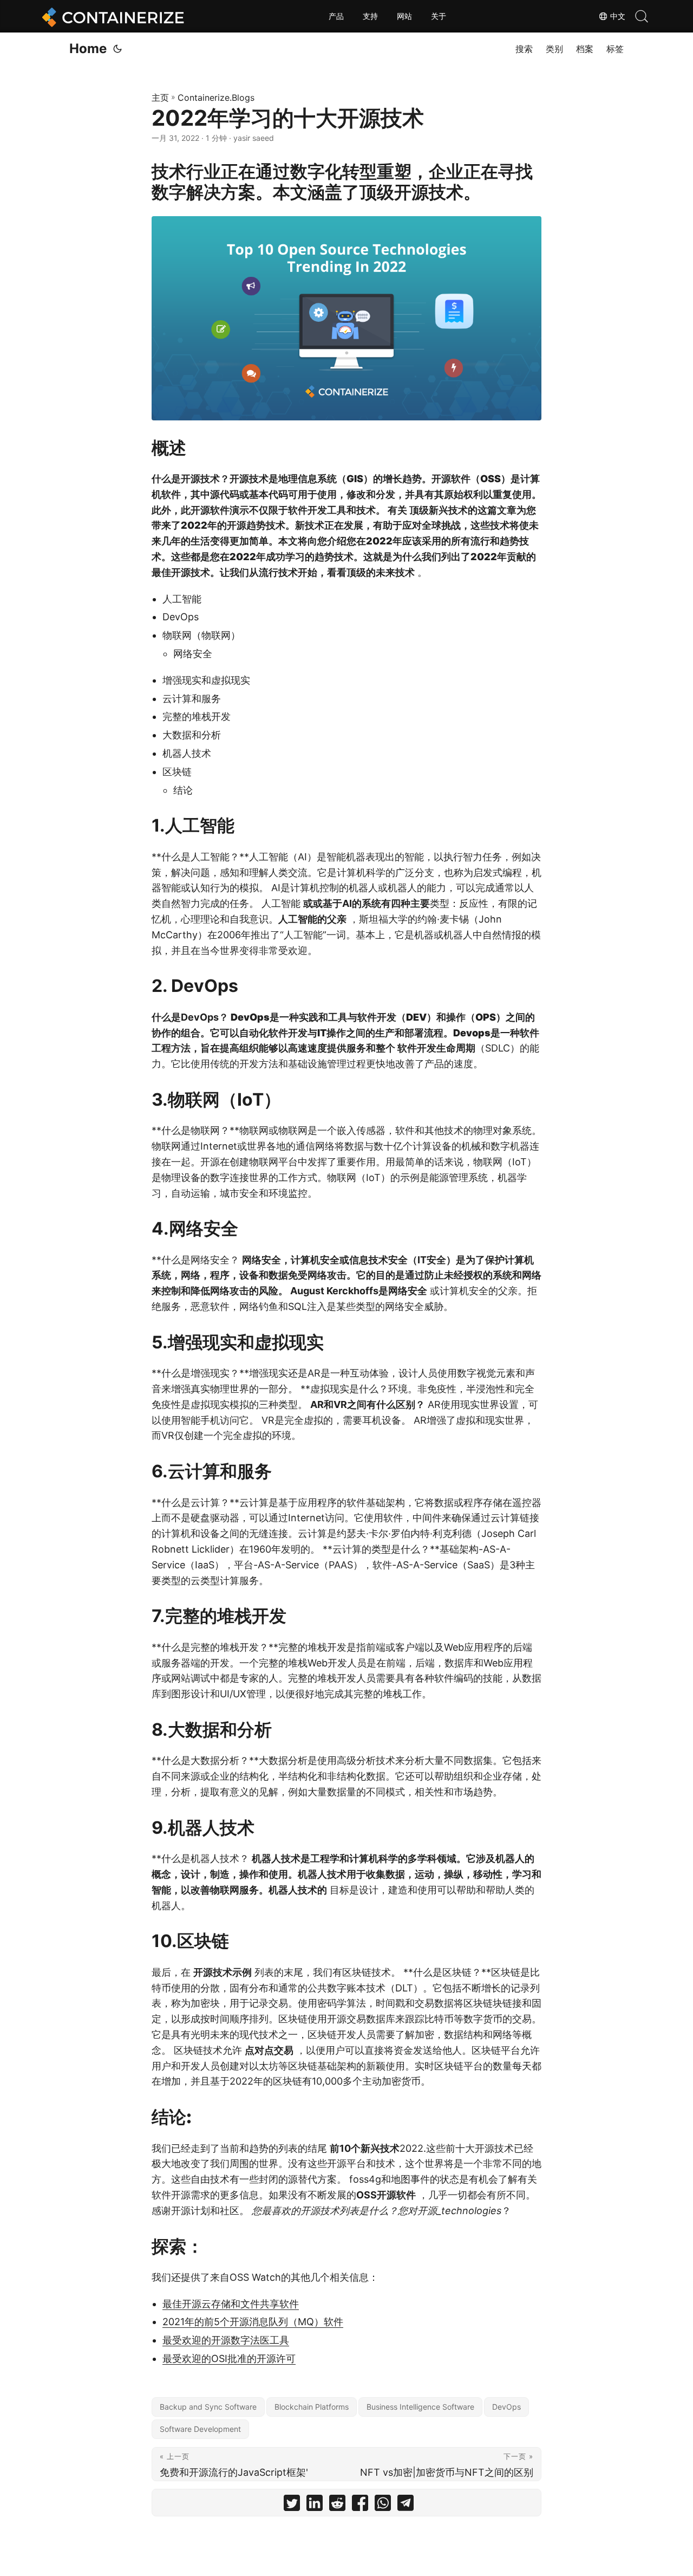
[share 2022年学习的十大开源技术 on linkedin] (315, 2505)
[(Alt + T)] (117, 49)
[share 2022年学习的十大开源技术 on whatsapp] (383, 2505)
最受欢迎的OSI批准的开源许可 (229, 2358)
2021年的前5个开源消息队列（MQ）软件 (253, 2322)
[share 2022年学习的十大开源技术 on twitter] (292, 2505)
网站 (404, 16)
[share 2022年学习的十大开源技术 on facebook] (360, 2505)
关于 (439, 16)
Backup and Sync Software (208, 2407)
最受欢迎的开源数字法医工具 (226, 2340)
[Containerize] (111, 16)
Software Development (200, 2429)
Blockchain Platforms (312, 2407)
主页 (160, 98)
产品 (336, 16)
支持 (370, 16)
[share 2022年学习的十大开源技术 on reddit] (337, 2505)
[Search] (642, 16)
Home (88, 48)
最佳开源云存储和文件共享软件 (231, 2304)
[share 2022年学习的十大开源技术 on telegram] (406, 2505)
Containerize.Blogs (216, 98)
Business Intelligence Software (420, 2407)
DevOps (506, 2407)
